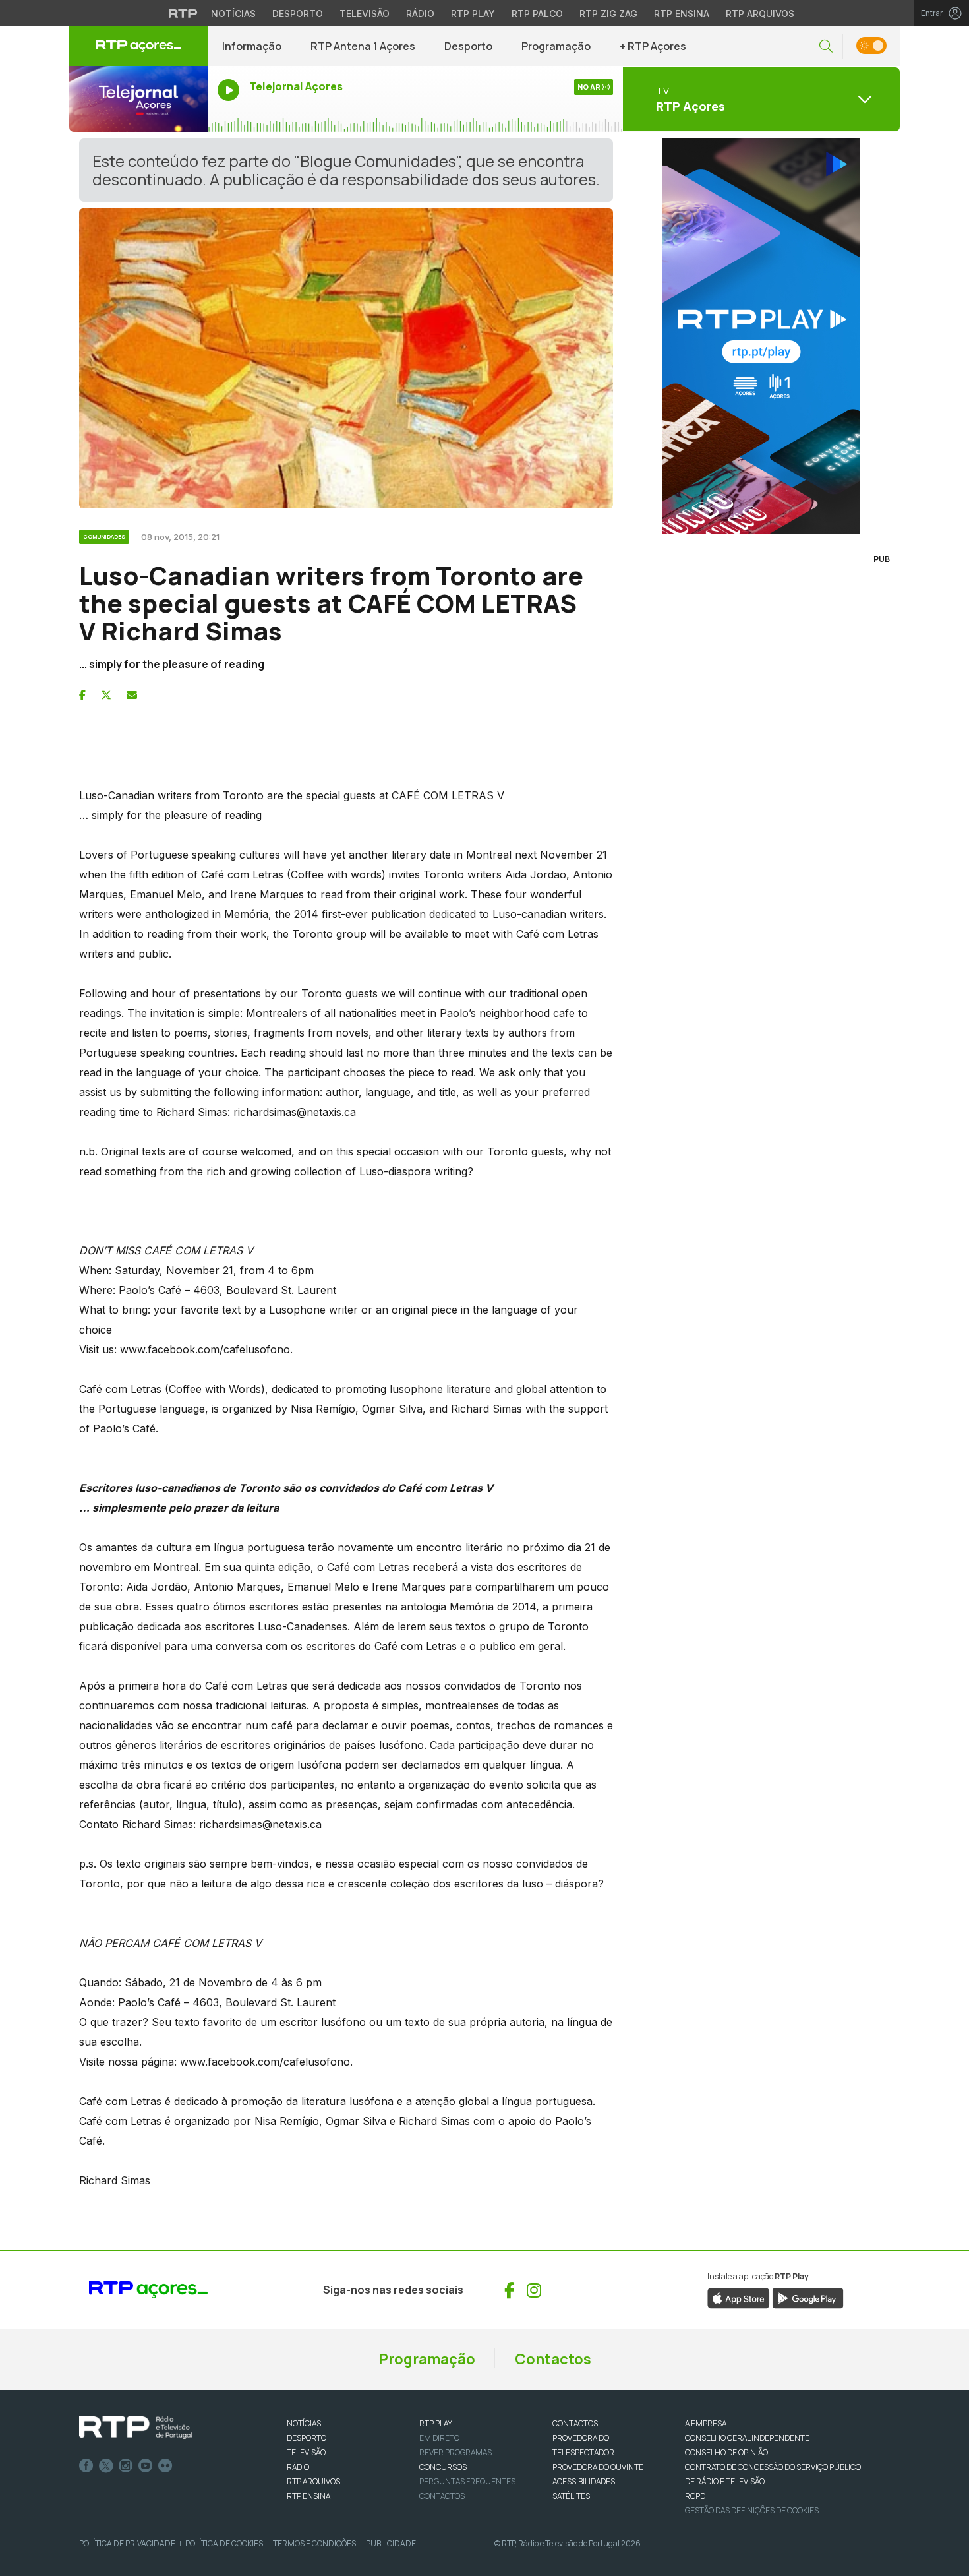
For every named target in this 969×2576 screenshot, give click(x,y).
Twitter (106, 2466)
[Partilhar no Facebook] (82, 695)
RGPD (695, 2496)
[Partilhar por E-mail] (132, 695)
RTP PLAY (436, 2423)
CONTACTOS (575, 2423)
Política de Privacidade (127, 2543)
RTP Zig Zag (608, 14)
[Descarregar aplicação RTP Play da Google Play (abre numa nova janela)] (808, 2298)
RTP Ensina (682, 14)
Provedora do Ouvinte (598, 2467)
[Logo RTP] (136, 2428)
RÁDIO (298, 2467)
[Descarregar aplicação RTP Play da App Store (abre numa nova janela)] (739, 2298)
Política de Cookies (224, 2543)
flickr (165, 2466)
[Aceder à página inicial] (138, 46)
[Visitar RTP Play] (761, 336)
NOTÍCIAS (304, 2423)
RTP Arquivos (760, 14)
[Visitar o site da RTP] (183, 13)
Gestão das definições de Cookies (752, 2510)
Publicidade (391, 2543)
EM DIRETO (439, 2438)
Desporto (298, 14)
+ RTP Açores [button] (653, 46)
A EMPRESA (706, 2423)
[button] (826, 46)
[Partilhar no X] (106, 695)
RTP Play (473, 14)
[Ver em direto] (138, 99)
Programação (556, 46)
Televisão (365, 14)
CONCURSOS (443, 2467)
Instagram (126, 2466)
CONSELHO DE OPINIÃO (726, 2452)
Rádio (420, 14)
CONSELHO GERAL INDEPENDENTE (747, 2438)
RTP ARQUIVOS (313, 2481)
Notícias (233, 14)
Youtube (146, 2466)
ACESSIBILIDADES (584, 2481)
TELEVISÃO (306, 2452)
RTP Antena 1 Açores (363, 46)
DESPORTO (307, 2438)
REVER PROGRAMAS (455, 2452)
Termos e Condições (314, 2543)
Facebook (86, 2466)
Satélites (571, 2496)
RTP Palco (537, 14)
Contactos (553, 2359)
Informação (252, 46)
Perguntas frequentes (467, 2481)
